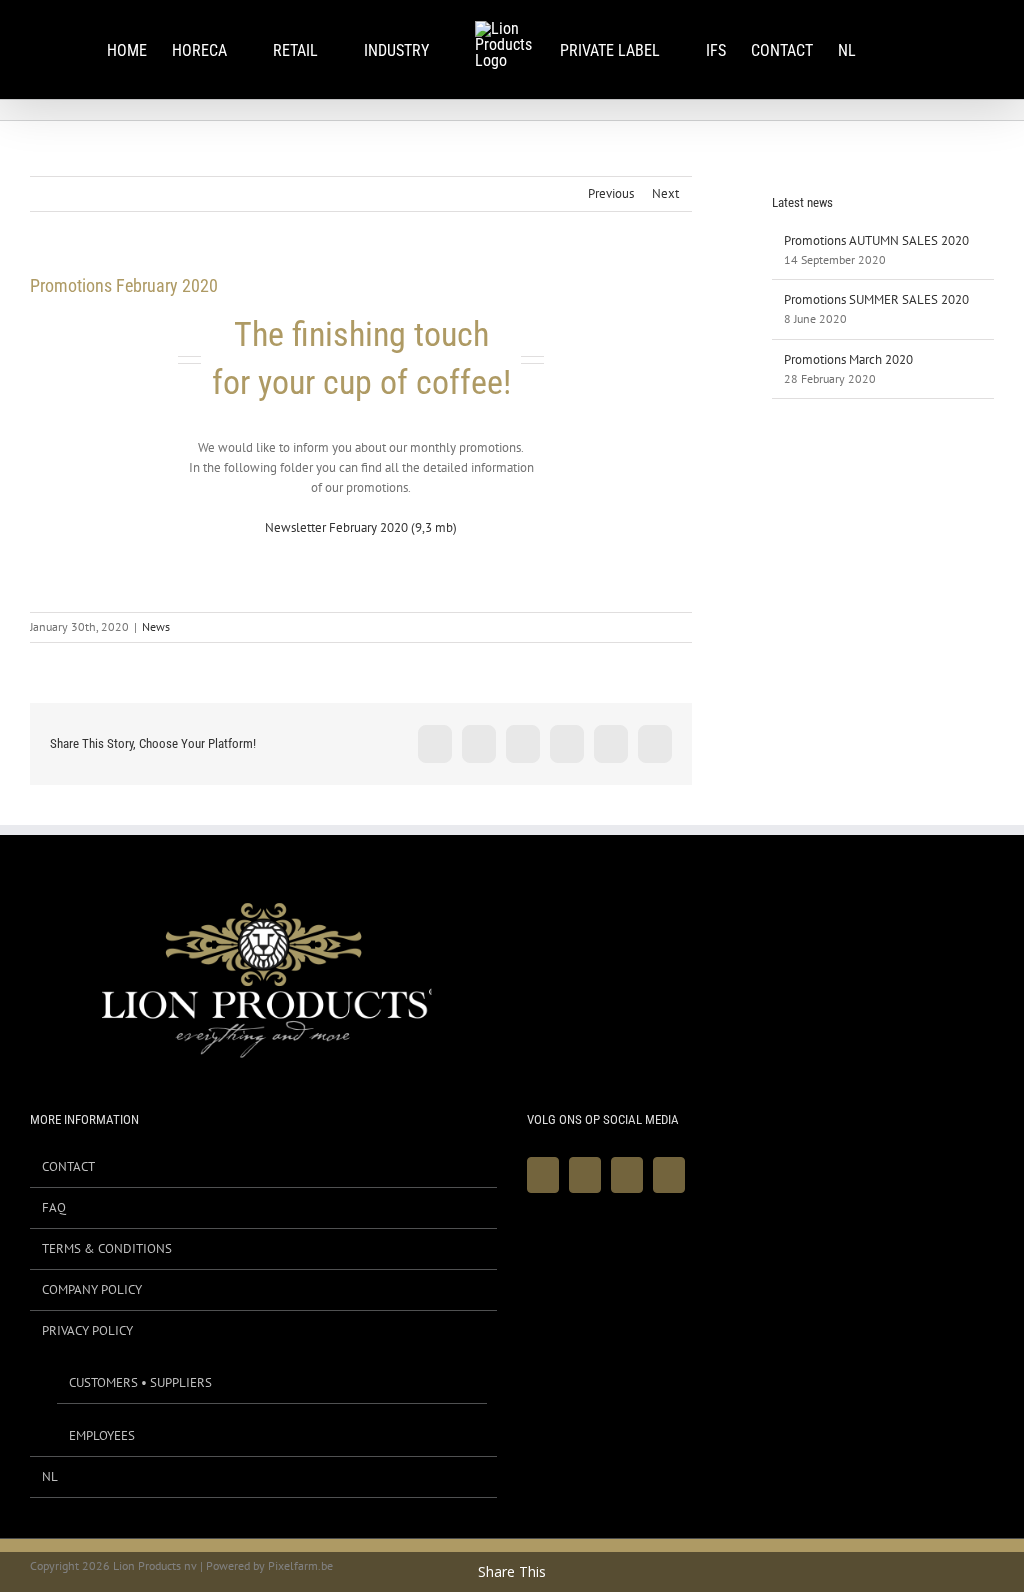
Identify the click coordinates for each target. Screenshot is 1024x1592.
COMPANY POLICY (92, 1289)
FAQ (54, 1207)
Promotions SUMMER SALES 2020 (876, 299)
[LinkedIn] (669, 1175)
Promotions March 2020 (848, 359)
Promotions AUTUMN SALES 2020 (876, 240)
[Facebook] (543, 1175)
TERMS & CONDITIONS (107, 1248)
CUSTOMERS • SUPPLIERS (140, 1382)
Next (665, 193)
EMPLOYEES (102, 1435)
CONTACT (68, 1166)
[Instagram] (627, 1175)
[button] (887, 50)
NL (50, 1476)
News (156, 626)
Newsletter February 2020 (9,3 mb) (361, 527)
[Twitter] (585, 1175)
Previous (611, 193)
